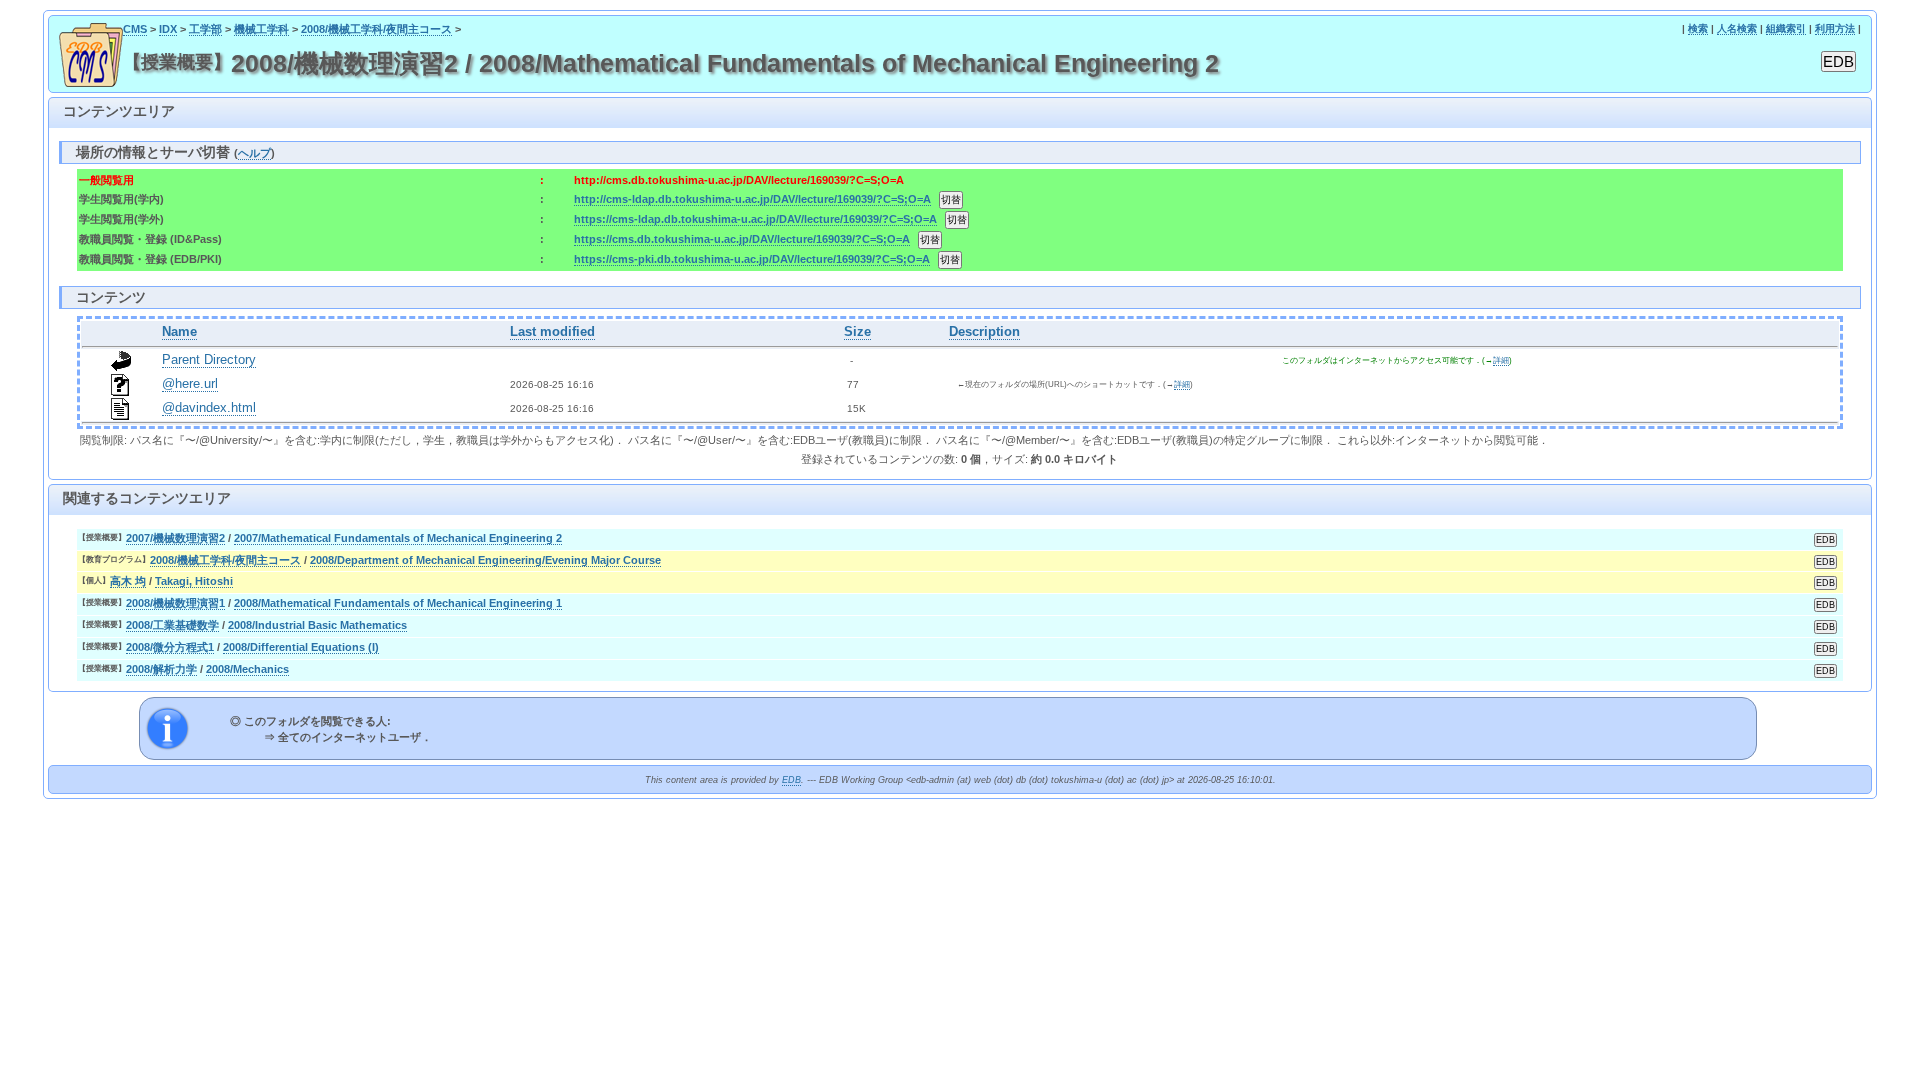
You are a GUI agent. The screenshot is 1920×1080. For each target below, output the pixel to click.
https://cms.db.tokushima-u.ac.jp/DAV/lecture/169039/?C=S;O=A (742, 239)
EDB (791, 780)
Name (179, 332)
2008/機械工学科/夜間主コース (376, 29)
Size (857, 332)
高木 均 (128, 581)
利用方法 (1835, 28)
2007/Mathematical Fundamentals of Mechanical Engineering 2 (398, 538)
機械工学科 (261, 29)
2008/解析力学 (161, 669)
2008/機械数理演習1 (175, 603)
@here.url (190, 384)
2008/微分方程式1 (170, 647)
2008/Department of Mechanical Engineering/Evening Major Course (485, 560)
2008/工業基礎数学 (172, 625)
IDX (168, 29)
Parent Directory (209, 360)
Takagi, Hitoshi (194, 581)
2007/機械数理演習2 (175, 538)
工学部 (205, 29)
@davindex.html (209, 408)
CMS (135, 29)
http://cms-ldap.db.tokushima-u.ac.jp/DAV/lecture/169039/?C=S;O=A (752, 199)
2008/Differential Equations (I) (301, 647)
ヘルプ (254, 153)
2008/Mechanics (247, 669)
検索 (1698, 28)
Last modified (552, 332)
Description (984, 332)
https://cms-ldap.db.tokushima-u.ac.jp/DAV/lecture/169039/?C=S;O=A (755, 219)
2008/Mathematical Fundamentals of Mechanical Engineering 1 (398, 603)
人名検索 (1737, 28)
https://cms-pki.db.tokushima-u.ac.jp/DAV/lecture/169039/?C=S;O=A (752, 259)
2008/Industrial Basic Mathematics (317, 625)
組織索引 (1786, 28)
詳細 (1501, 360)
